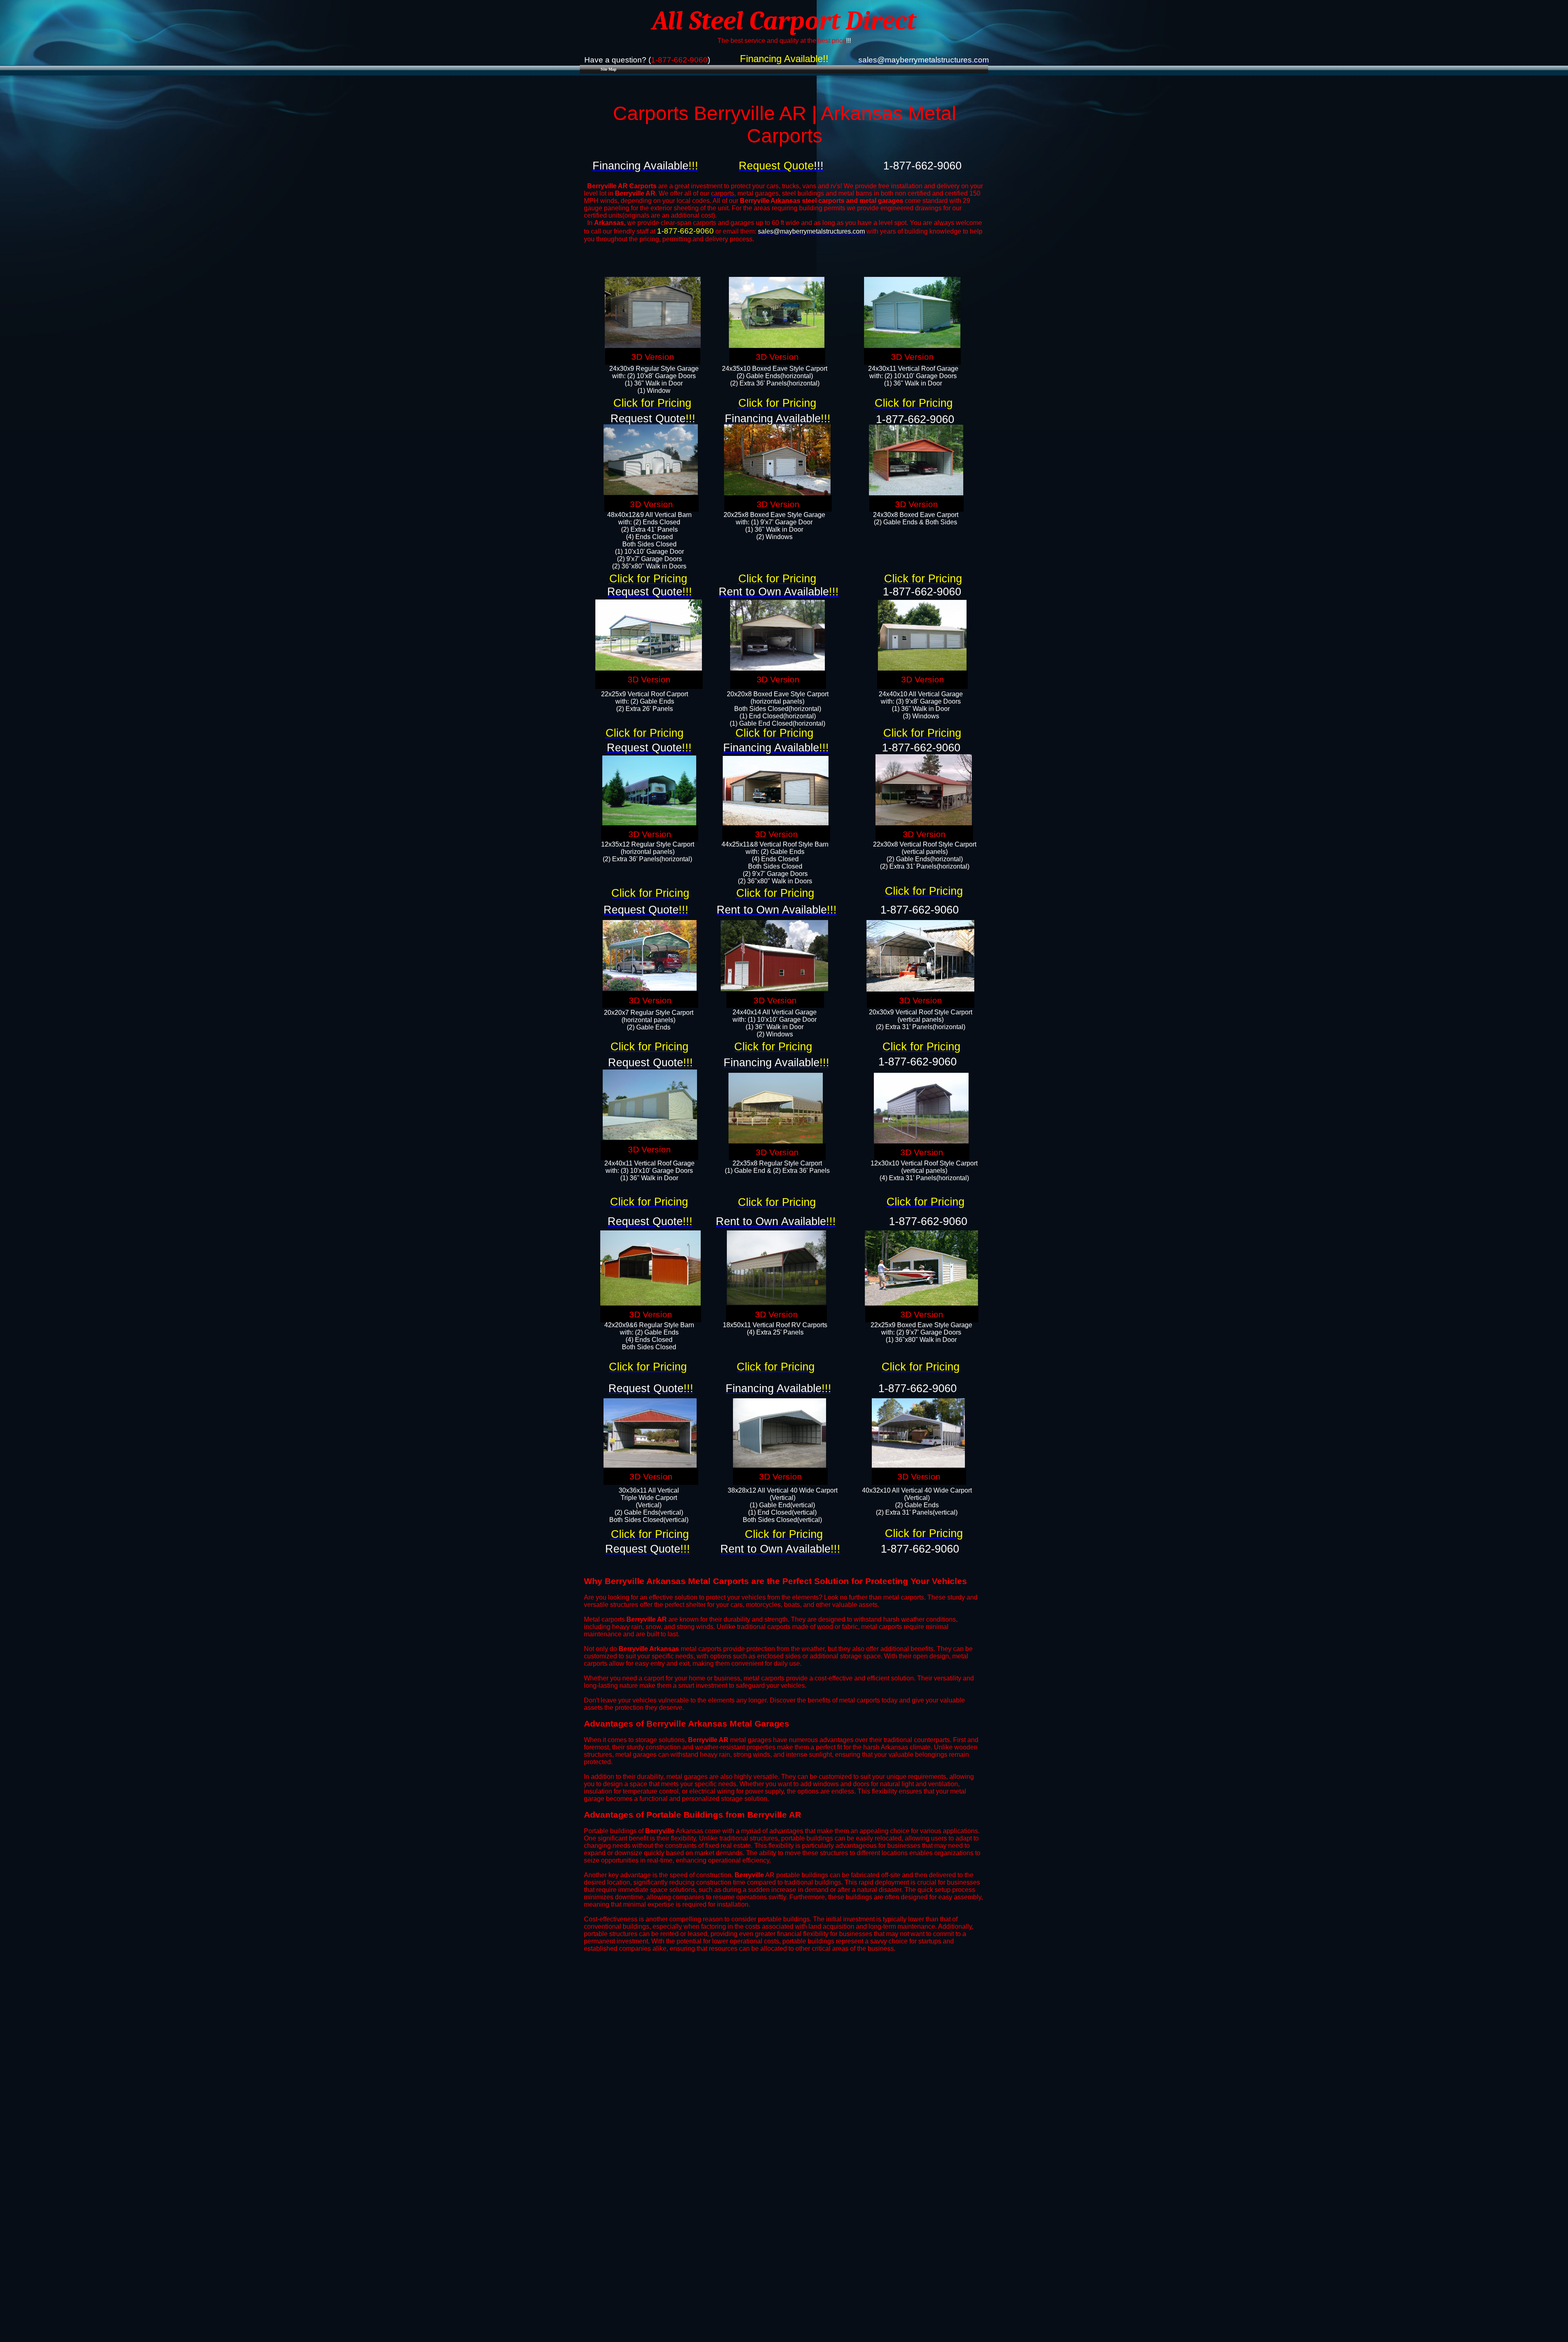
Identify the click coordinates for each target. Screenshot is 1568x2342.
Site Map (609, 69)
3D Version (653, 357)
